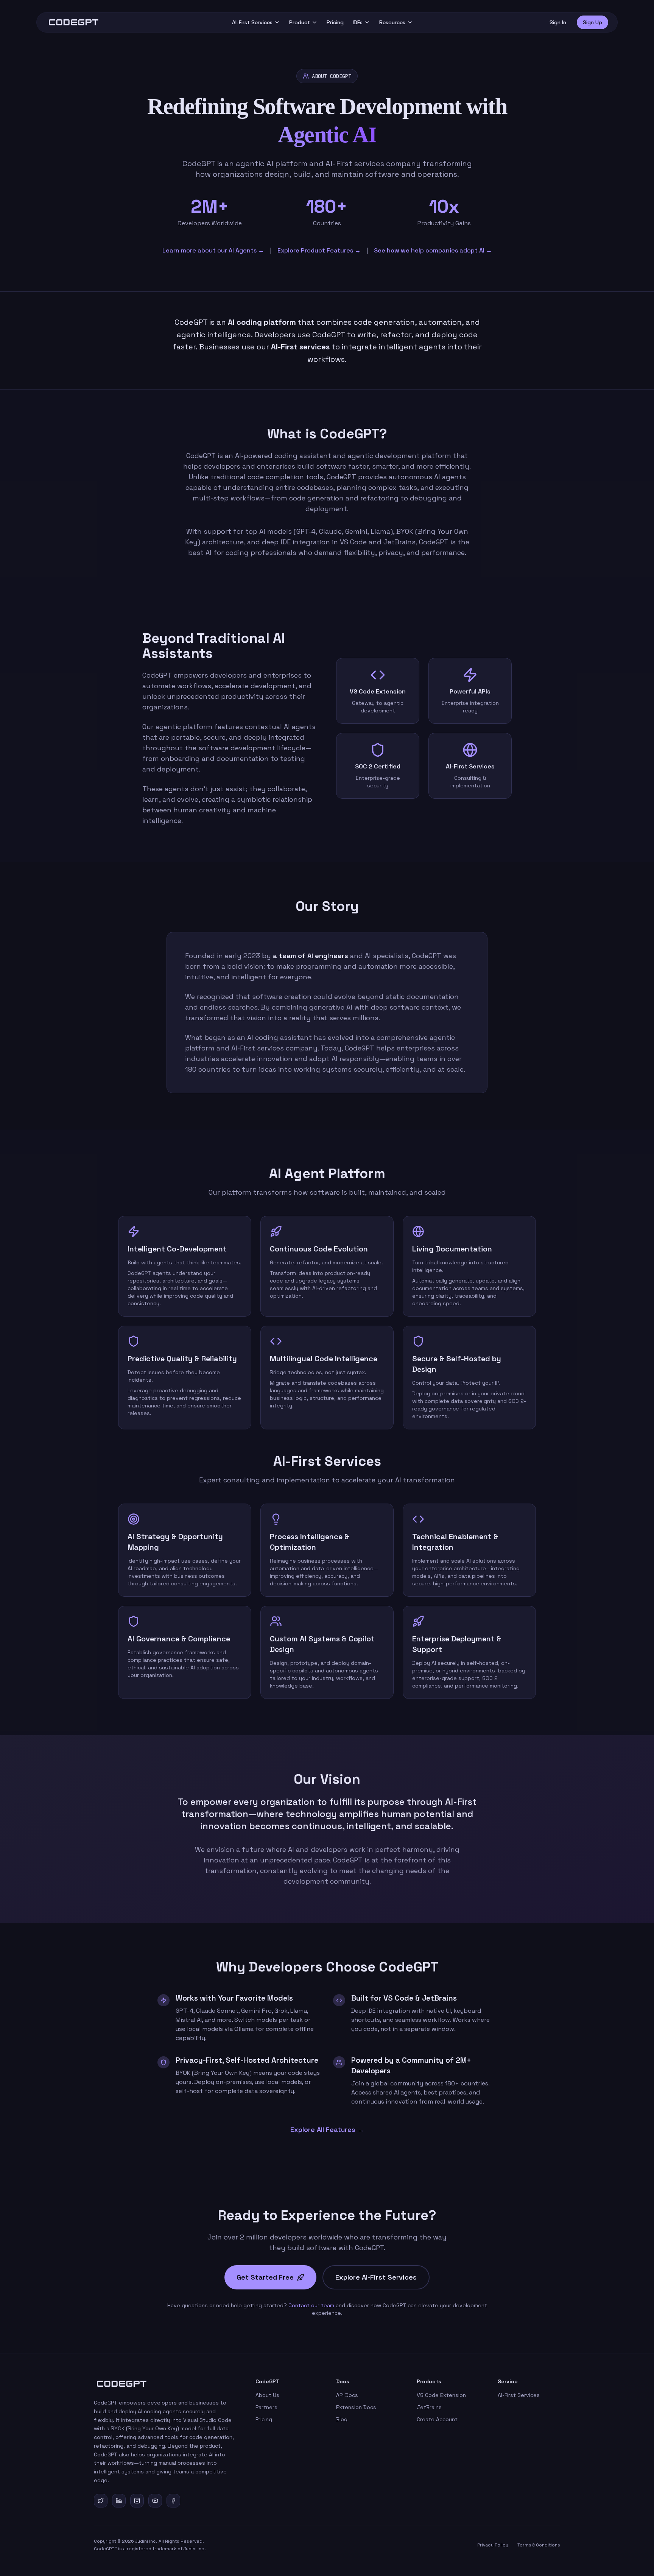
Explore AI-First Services (376, 2277)
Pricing (335, 22)
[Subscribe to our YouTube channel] (155, 2501)
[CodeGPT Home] (73, 22)
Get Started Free (265, 2277)
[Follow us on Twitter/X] (101, 2501)
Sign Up (592, 22)
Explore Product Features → (319, 250)
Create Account (437, 2419)
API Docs (347, 2395)
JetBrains (429, 2407)
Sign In (558, 22)
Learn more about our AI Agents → (213, 250)
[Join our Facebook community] (173, 2501)
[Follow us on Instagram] (137, 2501)
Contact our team (311, 2305)
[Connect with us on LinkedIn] (119, 2501)
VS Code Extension (441, 2395)
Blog (342, 2419)
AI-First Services (252, 22)
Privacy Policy (493, 2545)
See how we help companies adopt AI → (433, 250)
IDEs (358, 22)
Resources (392, 22)
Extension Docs (356, 2407)
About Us (267, 2395)
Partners (266, 2407)
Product (300, 22)
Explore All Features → (327, 2130)
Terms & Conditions (539, 2545)
